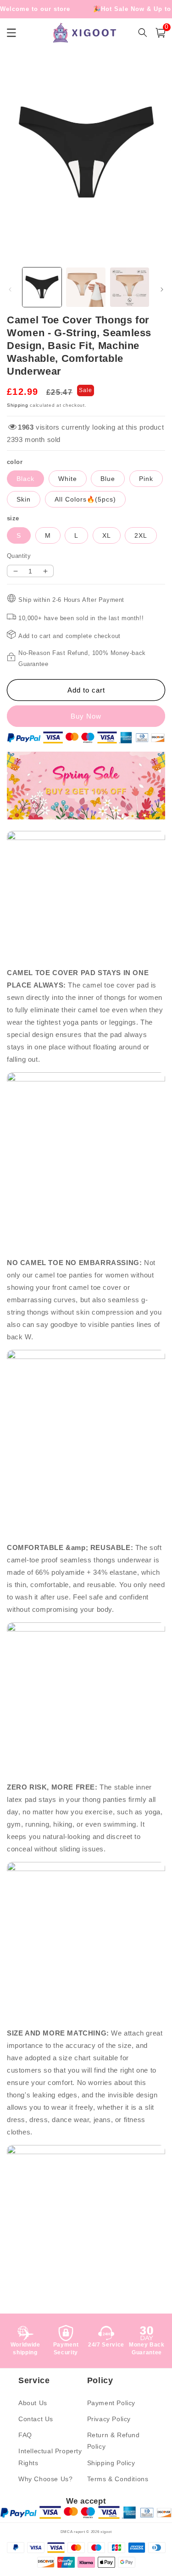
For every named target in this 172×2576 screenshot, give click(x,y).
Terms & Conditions (118, 2479)
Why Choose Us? (45, 2479)
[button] (161, 33)
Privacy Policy (109, 2419)
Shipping (18, 405)
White (68, 479)
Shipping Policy (111, 2463)
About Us (33, 2403)
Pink (146, 479)
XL (107, 535)
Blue (108, 479)
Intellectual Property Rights (50, 2457)
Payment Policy (111, 2403)
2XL (141, 535)
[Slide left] (10, 289)
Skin (24, 499)
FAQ (25, 2435)
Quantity (19, 556)
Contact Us (36, 2419)
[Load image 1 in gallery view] (42, 287)
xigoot (106, 2532)
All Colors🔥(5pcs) (85, 499)
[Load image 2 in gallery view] (86, 287)
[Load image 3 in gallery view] (130, 287)
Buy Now (86, 716)
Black (25, 479)
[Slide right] (162, 289)
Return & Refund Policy (114, 2441)
